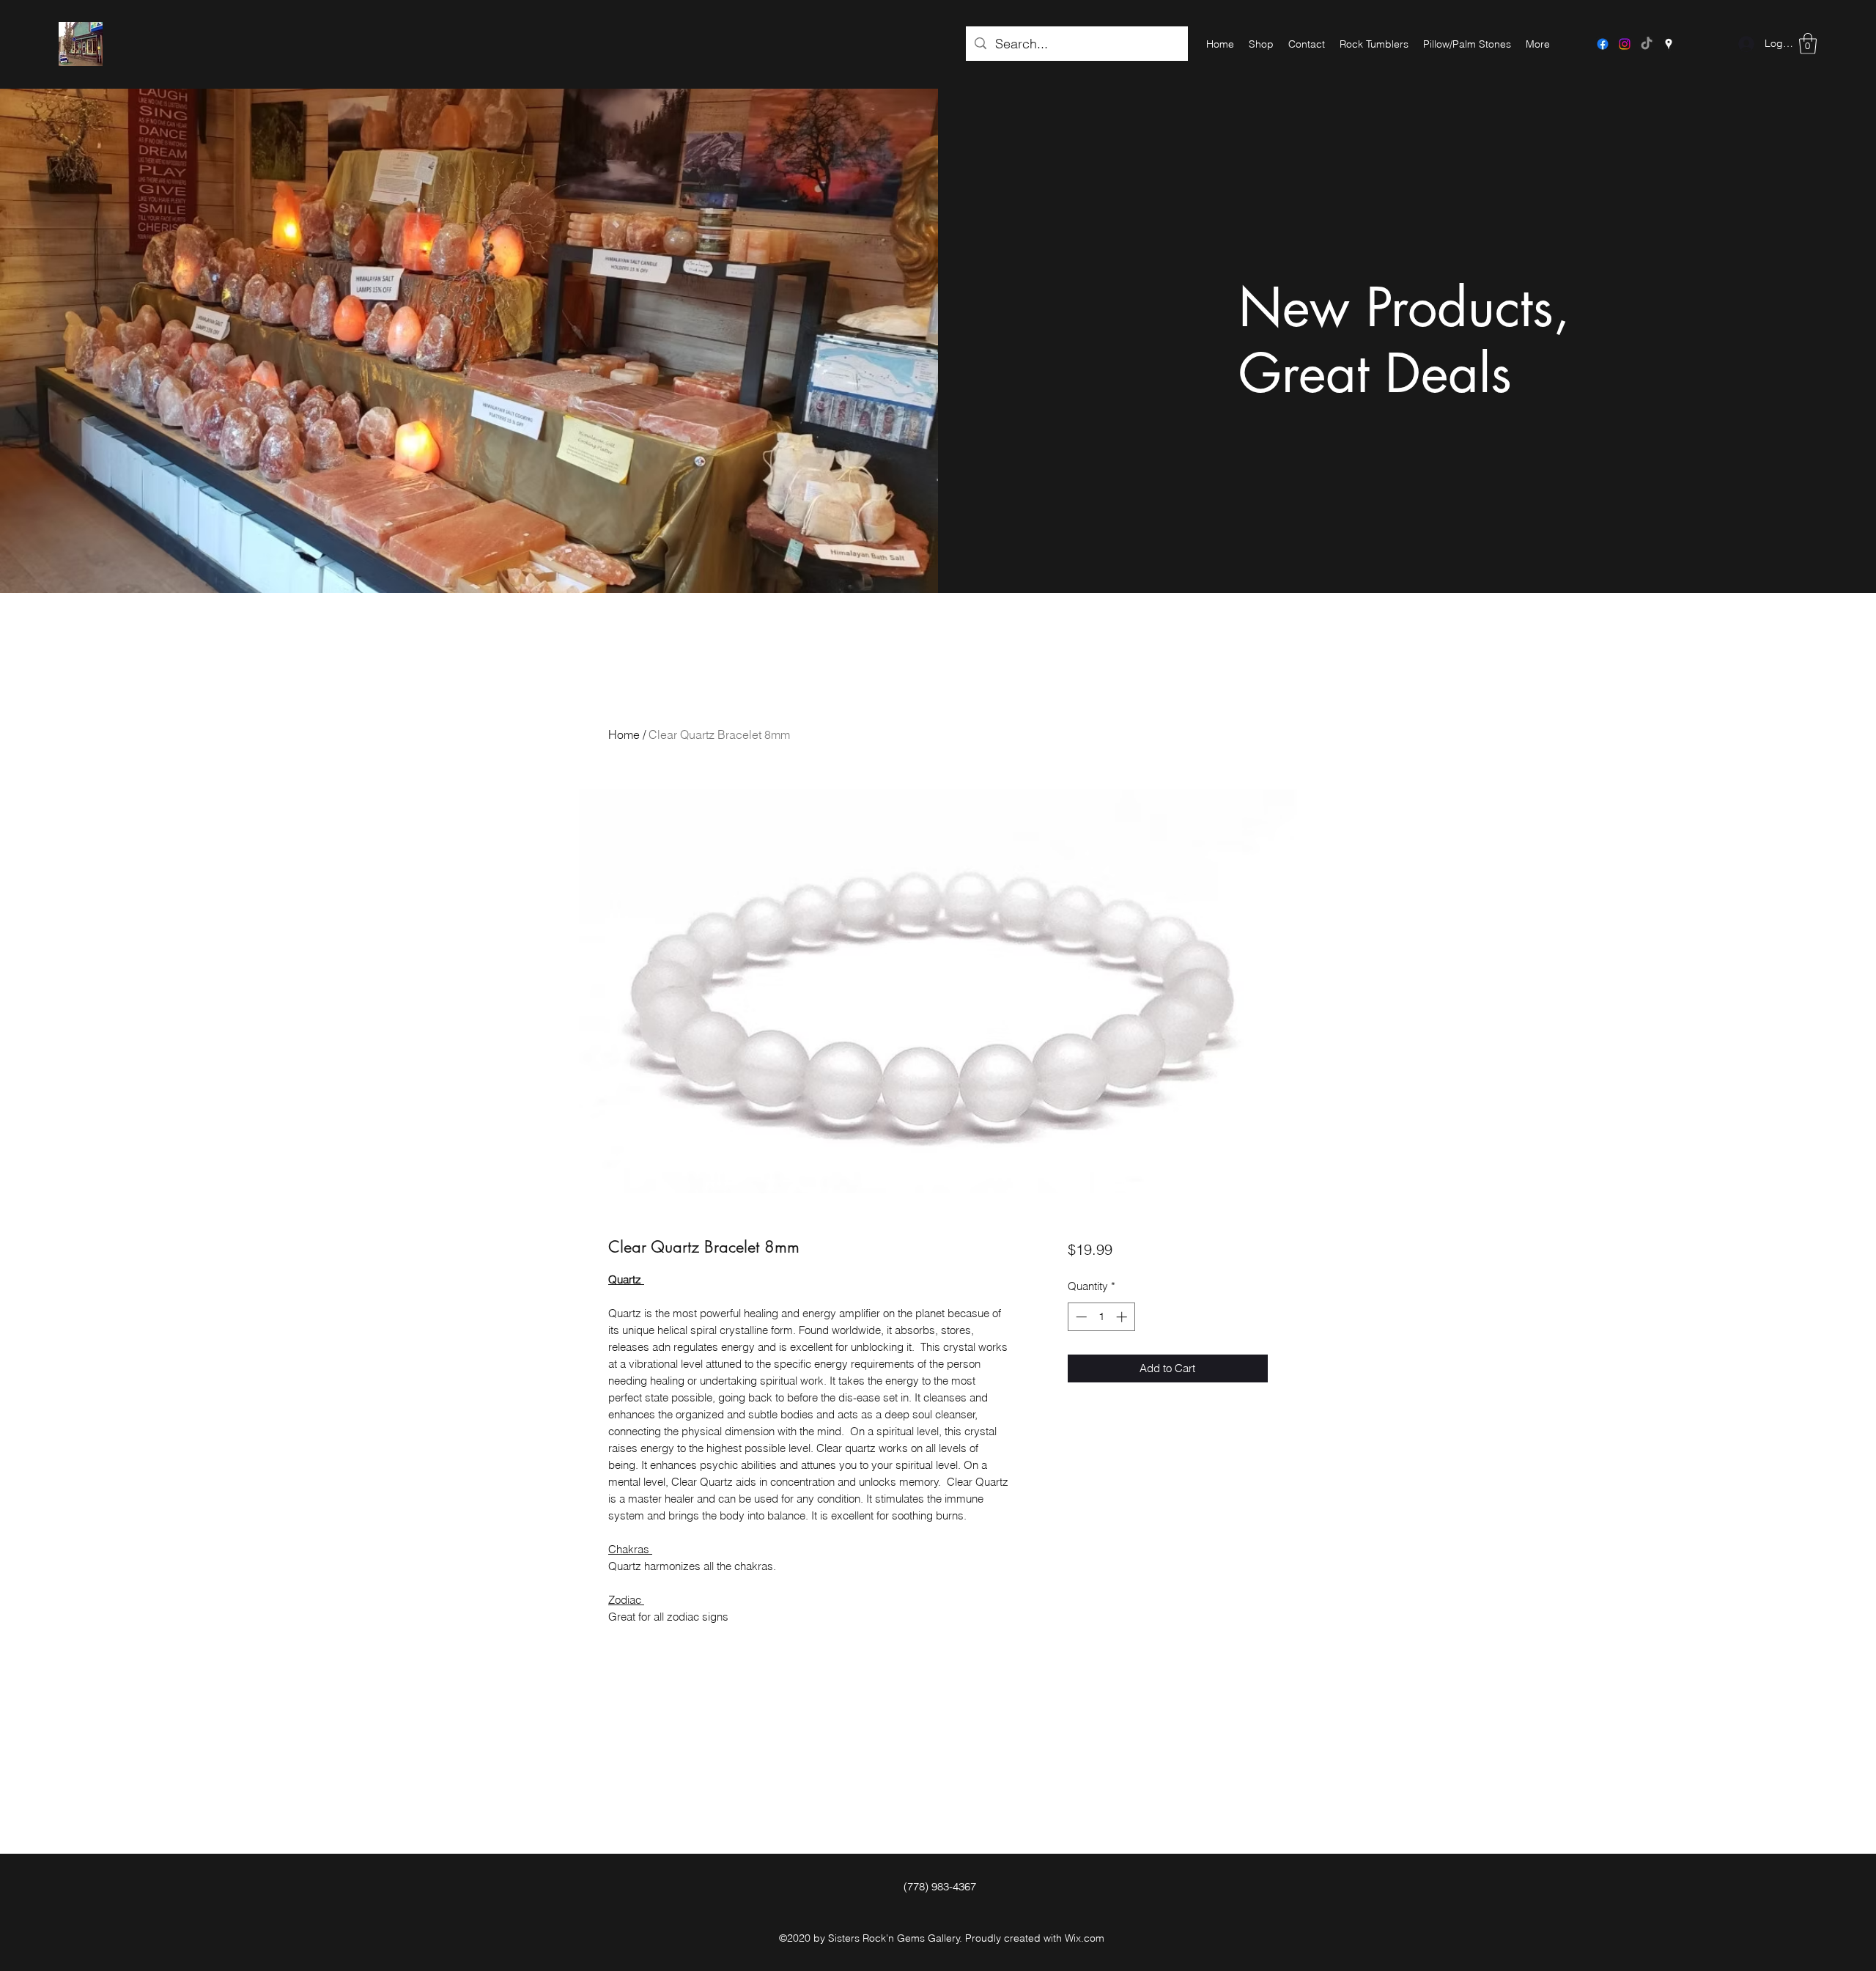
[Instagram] (1625, 44)
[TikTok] (1647, 44)
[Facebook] (1603, 44)
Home (624, 734)
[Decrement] (1080, 1317)
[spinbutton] (1101, 1317)
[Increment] (1123, 1317)
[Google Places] (1669, 44)
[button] (1808, 44)
